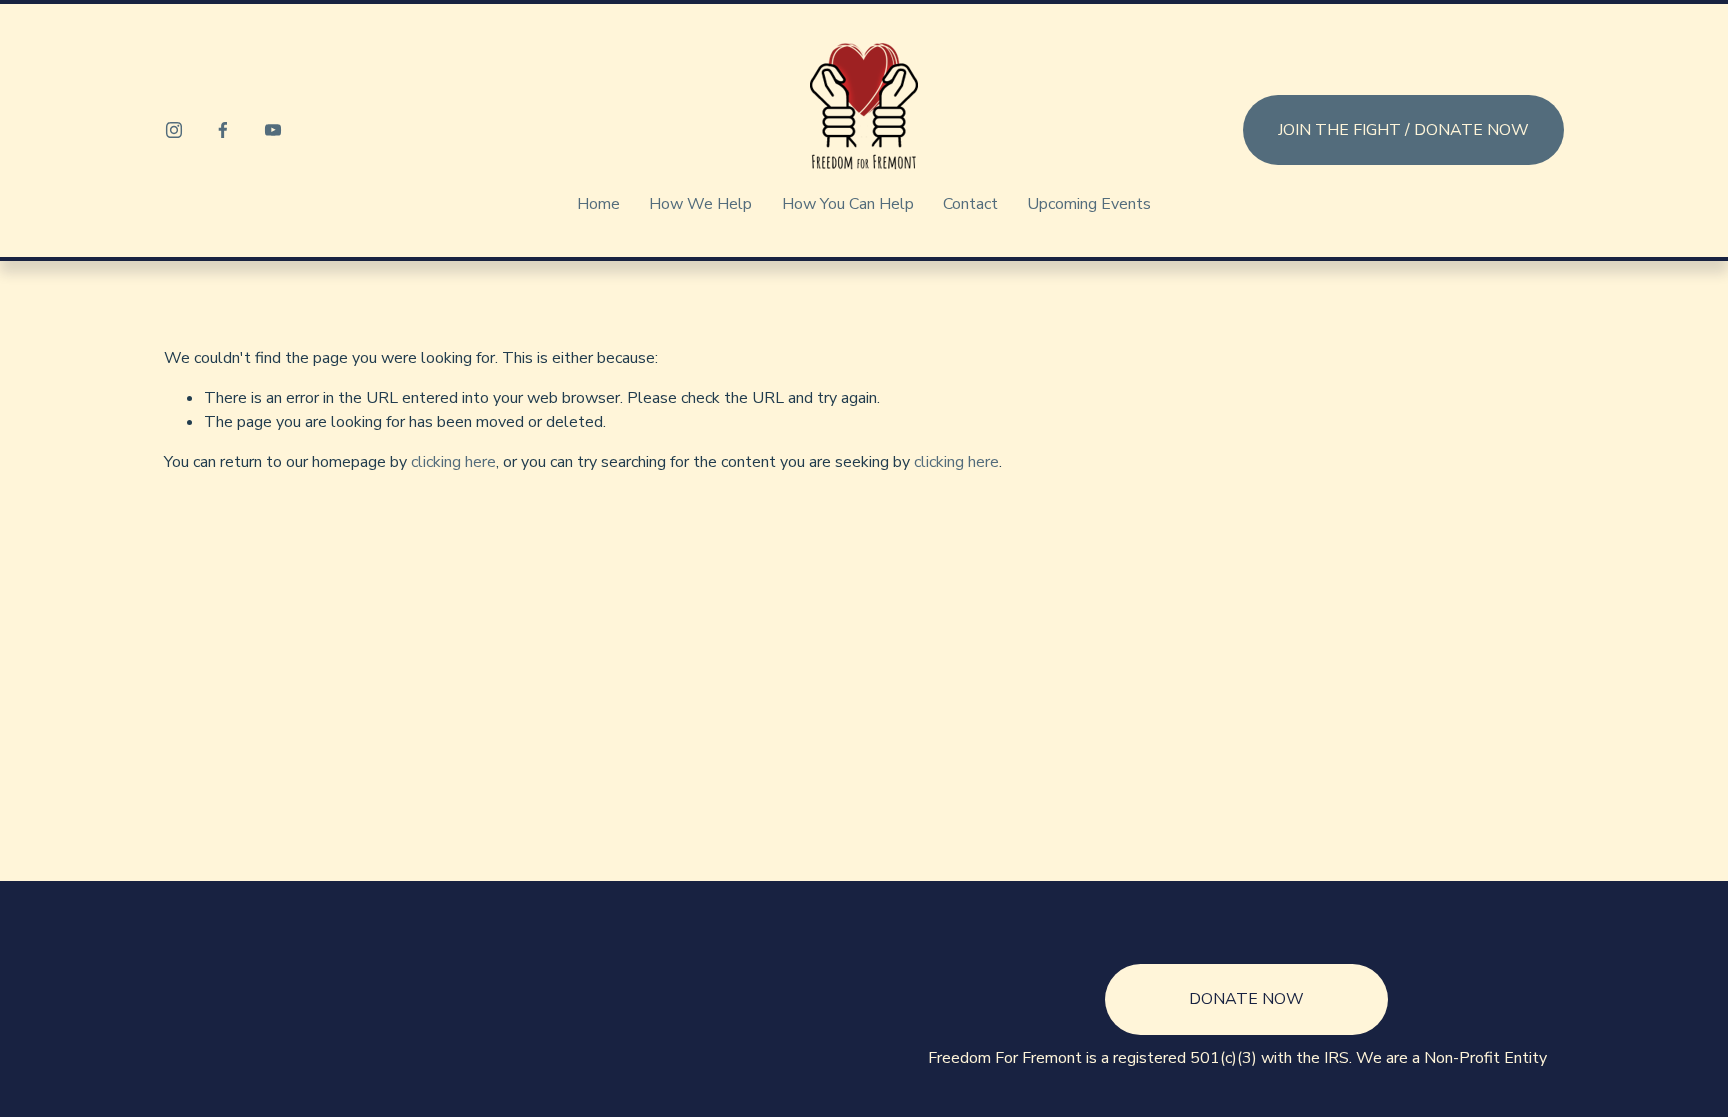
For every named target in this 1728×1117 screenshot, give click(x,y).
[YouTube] (273, 130)
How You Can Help (848, 204)
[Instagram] (174, 130)
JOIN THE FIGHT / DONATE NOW (1403, 130)
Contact (970, 204)
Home (598, 204)
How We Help (700, 204)
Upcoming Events (1089, 204)
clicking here (453, 462)
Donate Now (1246, 999)
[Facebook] (223, 130)
